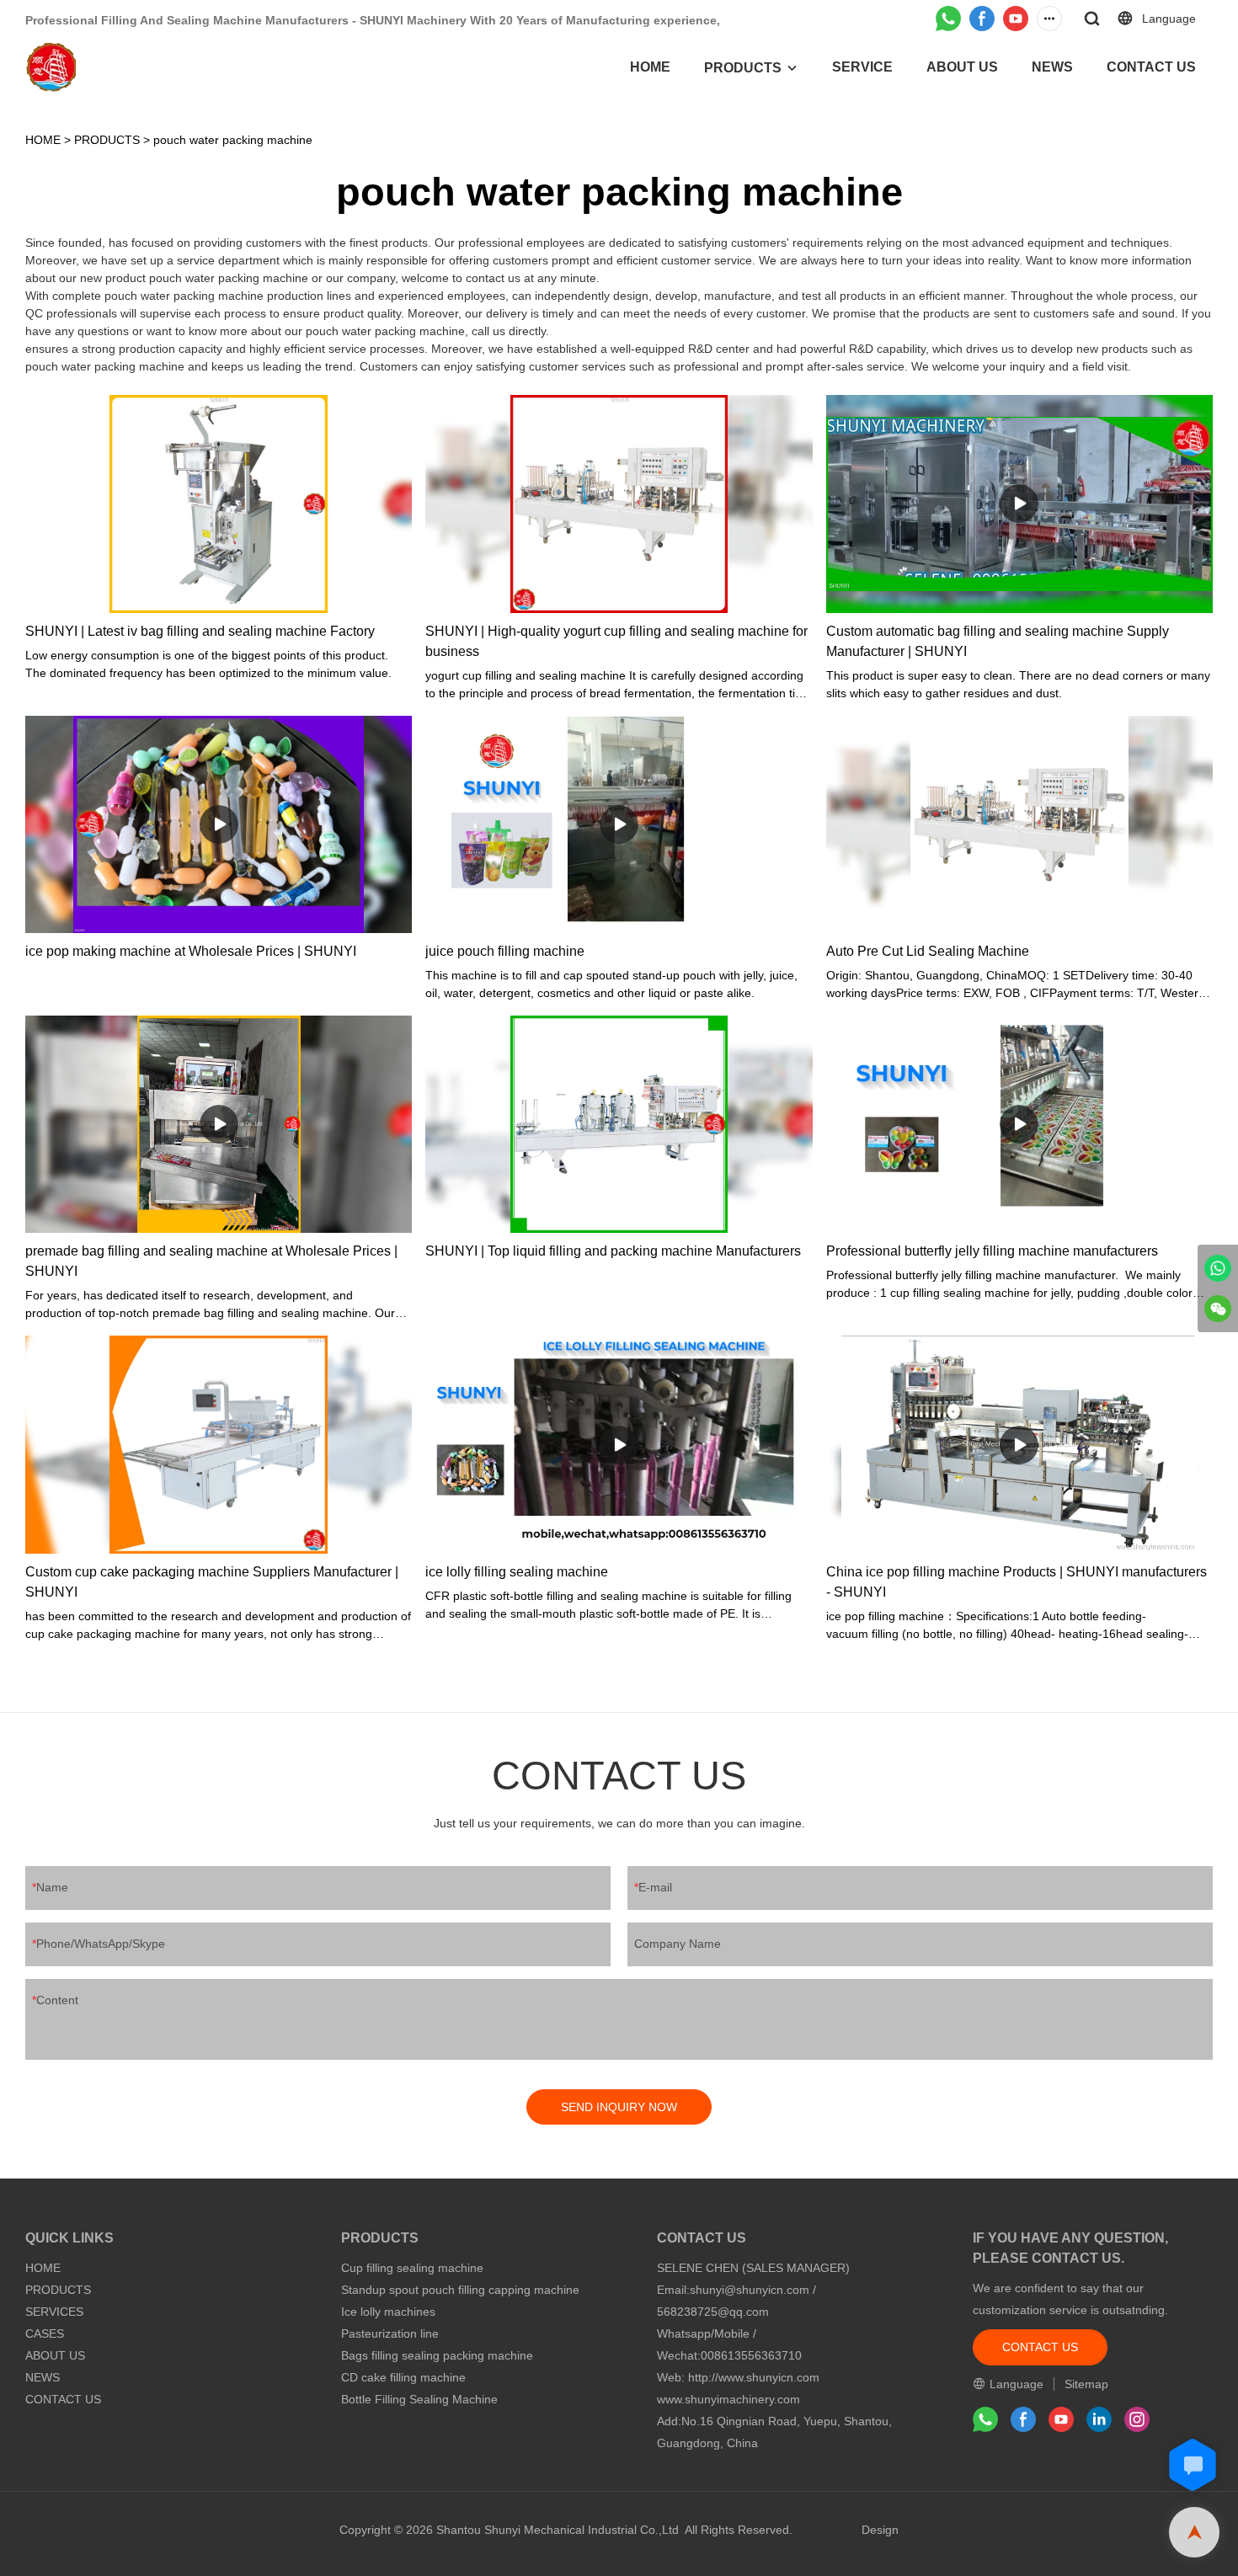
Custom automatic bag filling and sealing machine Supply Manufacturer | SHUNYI (998, 641)
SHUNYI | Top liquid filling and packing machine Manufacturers (613, 1251)
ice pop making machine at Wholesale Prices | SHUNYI (191, 951)
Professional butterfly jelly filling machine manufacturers (992, 1251)
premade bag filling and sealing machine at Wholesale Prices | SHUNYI (211, 1261)
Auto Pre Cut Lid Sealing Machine (928, 951)
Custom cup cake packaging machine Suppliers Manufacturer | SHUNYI (212, 1582)
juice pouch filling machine (505, 951)
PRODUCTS (743, 68)
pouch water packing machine (233, 140)
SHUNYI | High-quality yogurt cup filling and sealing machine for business (616, 641)
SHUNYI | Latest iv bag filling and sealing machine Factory (200, 631)
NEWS (1052, 67)
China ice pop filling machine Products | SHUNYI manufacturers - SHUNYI (1017, 1582)
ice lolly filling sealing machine (517, 1572)
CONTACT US (1151, 67)
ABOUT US (962, 67)
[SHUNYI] (1218, 1268)
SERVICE (862, 67)
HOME (650, 67)
